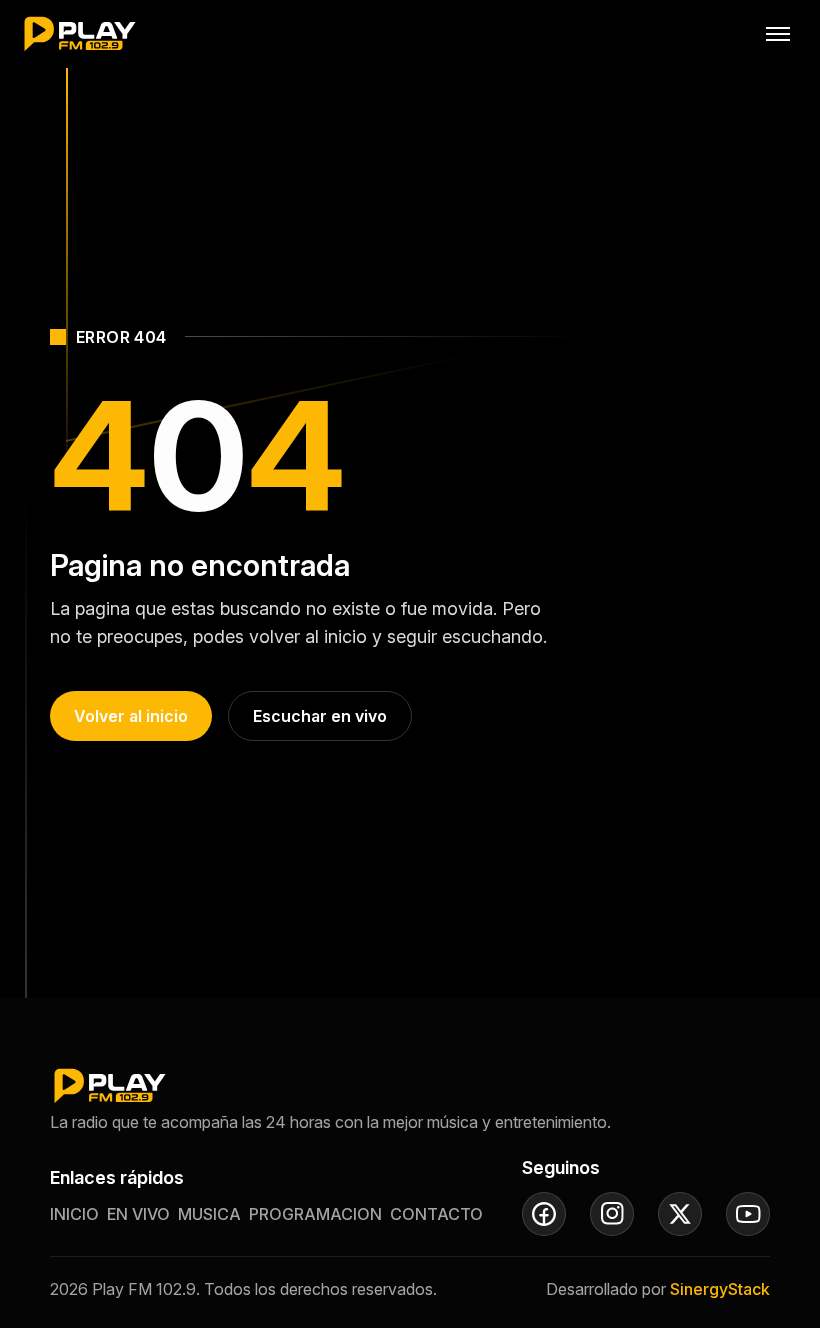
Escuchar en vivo (320, 716)
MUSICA (209, 1214)
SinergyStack (720, 1289)
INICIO (74, 1214)
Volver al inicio (131, 716)
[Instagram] (612, 1214)
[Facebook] (544, 1214)
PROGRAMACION (315, 1214)
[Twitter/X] (680, 1214)
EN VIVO (138, 1214)
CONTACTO (436, 1214)
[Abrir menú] (778, 34)
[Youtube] (748, 1214)
